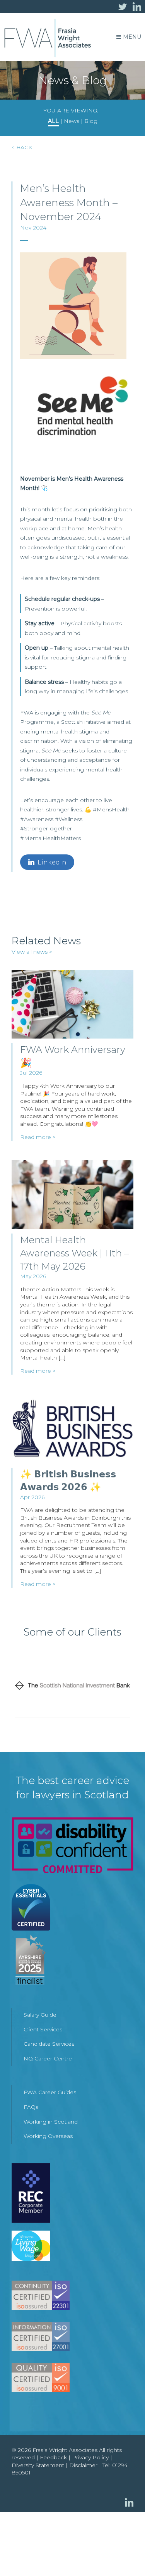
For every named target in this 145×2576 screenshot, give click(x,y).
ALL (53, 121)
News (72, 121)
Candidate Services (49, 2044)
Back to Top (124, 2555)
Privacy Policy (90, 2457)
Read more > (38, 1137)
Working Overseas (48, 2136)
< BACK (22, 147)
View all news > (32, 952)
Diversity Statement (38, 2465)
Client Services (43, 2029)
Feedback (53, 2457)
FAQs (31, 2107)
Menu (132, 37)
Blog (91, 121)
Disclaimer (83, 2465)
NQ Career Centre (48, 2058)
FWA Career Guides (50, 2092)
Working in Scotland (51, 2122)
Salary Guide (40, 2015)
